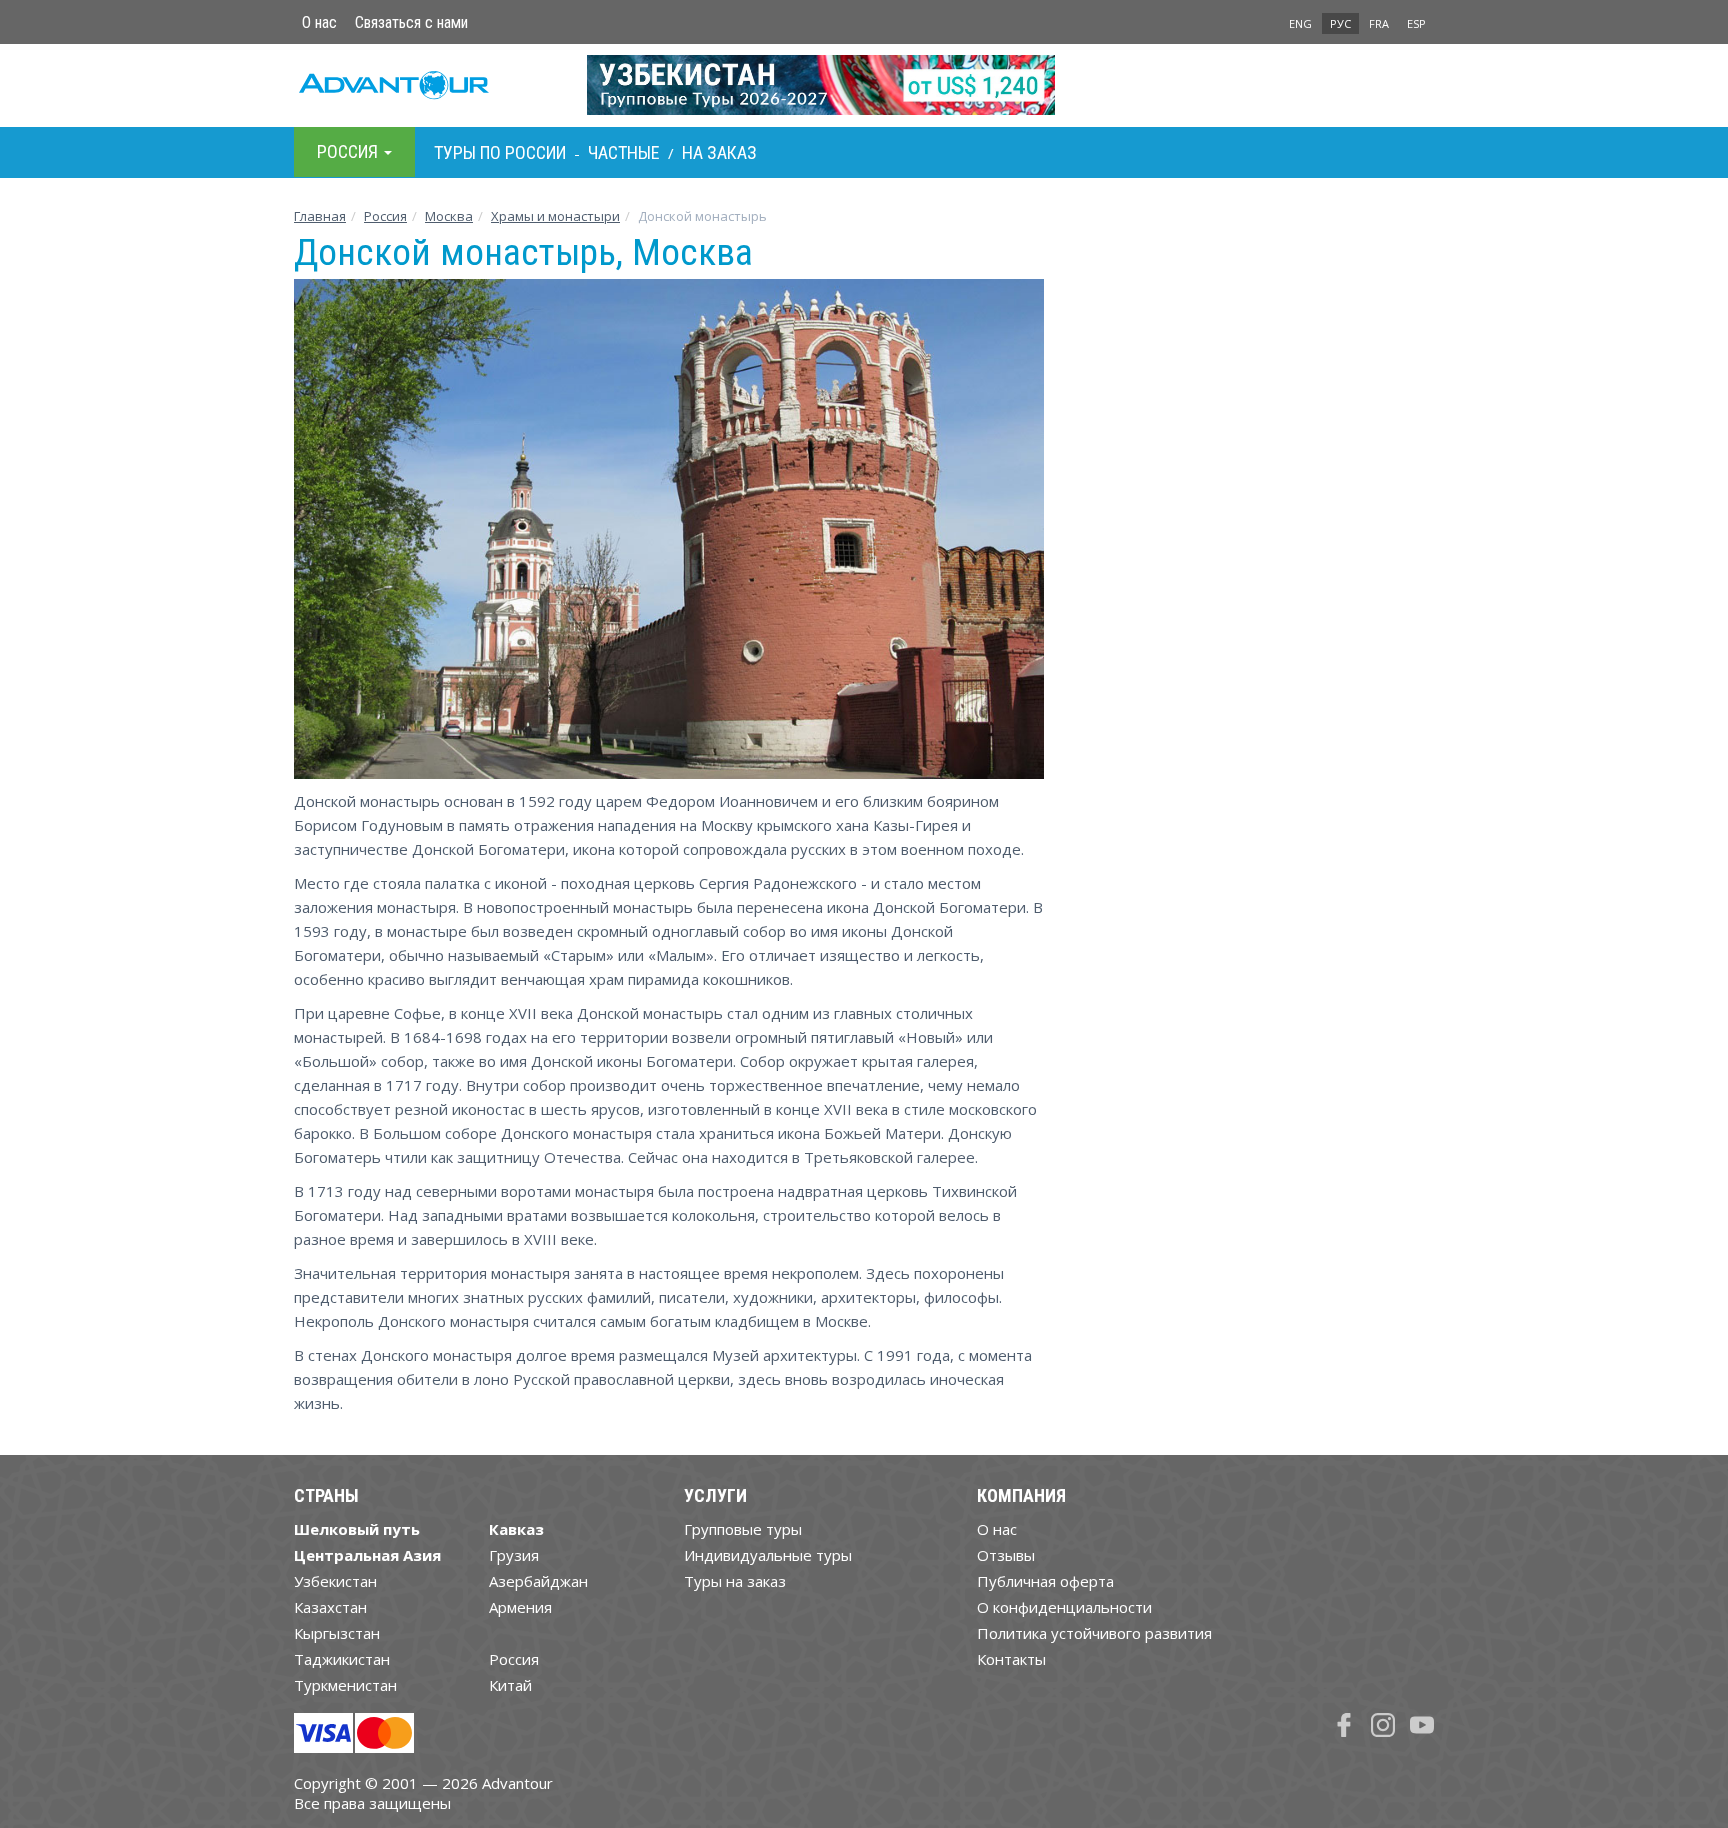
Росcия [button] (349, 151)
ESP (1416, 23)
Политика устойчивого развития (1094, 1633)
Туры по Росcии (500, 152)
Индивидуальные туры (768, 1555)
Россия (514, 1659)
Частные (624, 152)
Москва (449, 216)
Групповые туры (743, 1529)
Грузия (514, 1555)
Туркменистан (345, 1685)
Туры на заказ (735, 1581)
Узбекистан (335, 1581)
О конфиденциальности (1064, 1607)
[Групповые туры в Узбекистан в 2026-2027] (864, 85)
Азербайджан (538, 1581)
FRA (1379, 23)
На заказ (719, 152)
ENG (1300, 23)
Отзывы (1006, 1555)
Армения (520, 1607)
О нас (319, 22)
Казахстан (330, 1607)
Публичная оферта (1045, 1581)
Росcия (385, 216)
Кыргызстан (337, 1633)
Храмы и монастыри (555, 216)
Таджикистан (342, 1659)
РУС (1340, 23)
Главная (320, 216)
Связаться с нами (411, 22)
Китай (510, 1685)
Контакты (1011, 1659)
